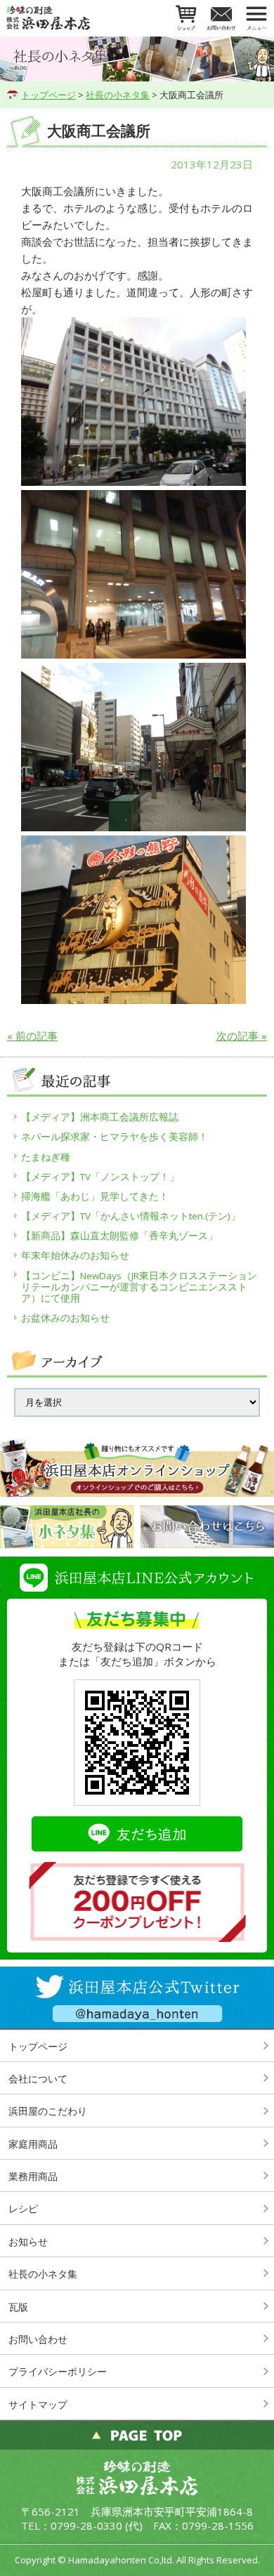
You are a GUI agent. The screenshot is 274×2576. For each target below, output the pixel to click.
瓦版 (18, 2307)
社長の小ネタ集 (118, 95)
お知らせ (28, 2241)
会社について (38, 2079)
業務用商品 (33, 2176)
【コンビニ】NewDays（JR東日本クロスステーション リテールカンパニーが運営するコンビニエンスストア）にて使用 (141, 1287)
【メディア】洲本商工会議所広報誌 (100, 1117)
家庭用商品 (33, 2144)
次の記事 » (242, 1036)
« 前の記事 (32, 1036)
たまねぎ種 (46, 1157)
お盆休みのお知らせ (65, 1318)
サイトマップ (38, 2404)
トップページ (48, 95)
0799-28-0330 (86, 2525)
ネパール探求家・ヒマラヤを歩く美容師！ (115, 1137)
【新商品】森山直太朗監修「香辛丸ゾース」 (119, 1236)
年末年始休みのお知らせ (75, 1255)
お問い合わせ (38, 2339)
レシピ (23, 2208)
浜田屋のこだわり (48, 2111)
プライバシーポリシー (58, 2371)
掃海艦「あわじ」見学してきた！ (95, 1196)
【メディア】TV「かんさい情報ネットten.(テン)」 (131, 1216)
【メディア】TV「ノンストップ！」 (100, 1177)
